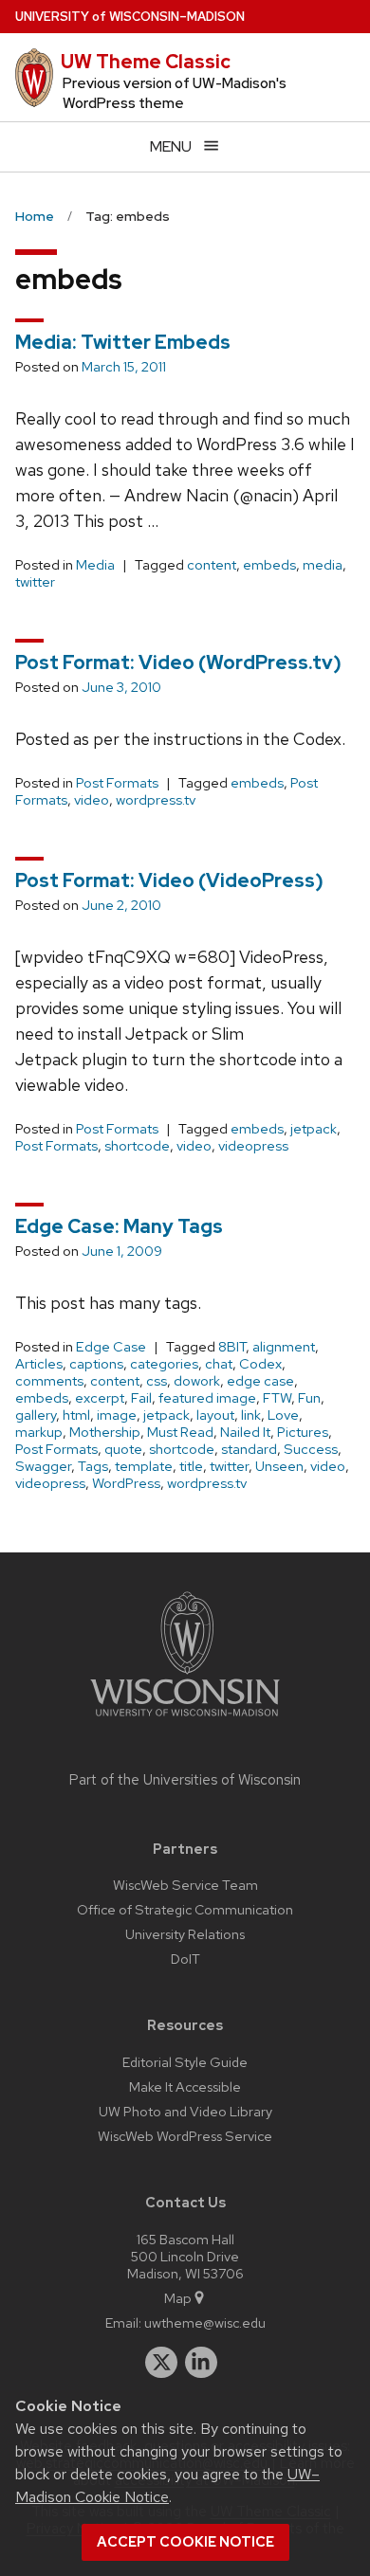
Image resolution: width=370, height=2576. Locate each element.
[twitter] (161, 2363)
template (144, 1466)
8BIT (232, 1347)
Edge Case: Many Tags (119, 1226)
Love (283, 1415)
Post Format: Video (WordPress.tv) (178, 662)
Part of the (185, 1780)
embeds (269, 565)
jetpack (314, 1129)
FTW (277, 1398)
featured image (207, 1398)
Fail (141, 1398)
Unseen (279, 1466)
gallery (36, 1415)
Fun (309, 1398)
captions (96, 1364)
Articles (39, 1364)
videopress (253, 1146)
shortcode (137, 1146)
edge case (260, 1381)
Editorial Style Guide (185, 2062)
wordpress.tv (156, 800)
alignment (284, 1347)
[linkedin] (201, 2363)
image (117, 1415)
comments (49, 1381)
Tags (93, 1466)
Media (95, 565)
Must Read (180, 1432)
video (92, 800)
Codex (260, 1364)
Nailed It (245, 1432)
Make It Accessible (185, 2086)
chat (219, 1364)
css (157, 1381)
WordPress (126, 1483)
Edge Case (111, 1347)
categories (164, 1364)
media (323, 565)
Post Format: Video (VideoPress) (169, 880)
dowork (197, 1381)
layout (215, 1415)
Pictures (303, 1432)
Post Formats (117, 783)
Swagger (43, 1466)
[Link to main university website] (185, 1720)
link (251, 1415)
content (212, 565)
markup (39, 1432)
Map (178, 2298)
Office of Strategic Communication (185, 1909)
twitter (35, 582)
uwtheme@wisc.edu (205, 2322)
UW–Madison (130, 17)
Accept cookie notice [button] (185, 2542)
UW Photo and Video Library (185, 2111)
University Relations (185, 1934)
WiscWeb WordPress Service (185, 2136)
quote (123, 1449)
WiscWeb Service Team (185, 1885)
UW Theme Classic (146, 62)
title (191, 1466)
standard (249, 1449)
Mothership (105, 1432)
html (76, 1415)
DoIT (185, 1959)
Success (311, 1449)
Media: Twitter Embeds (123, 342)
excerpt (100, 1398)
